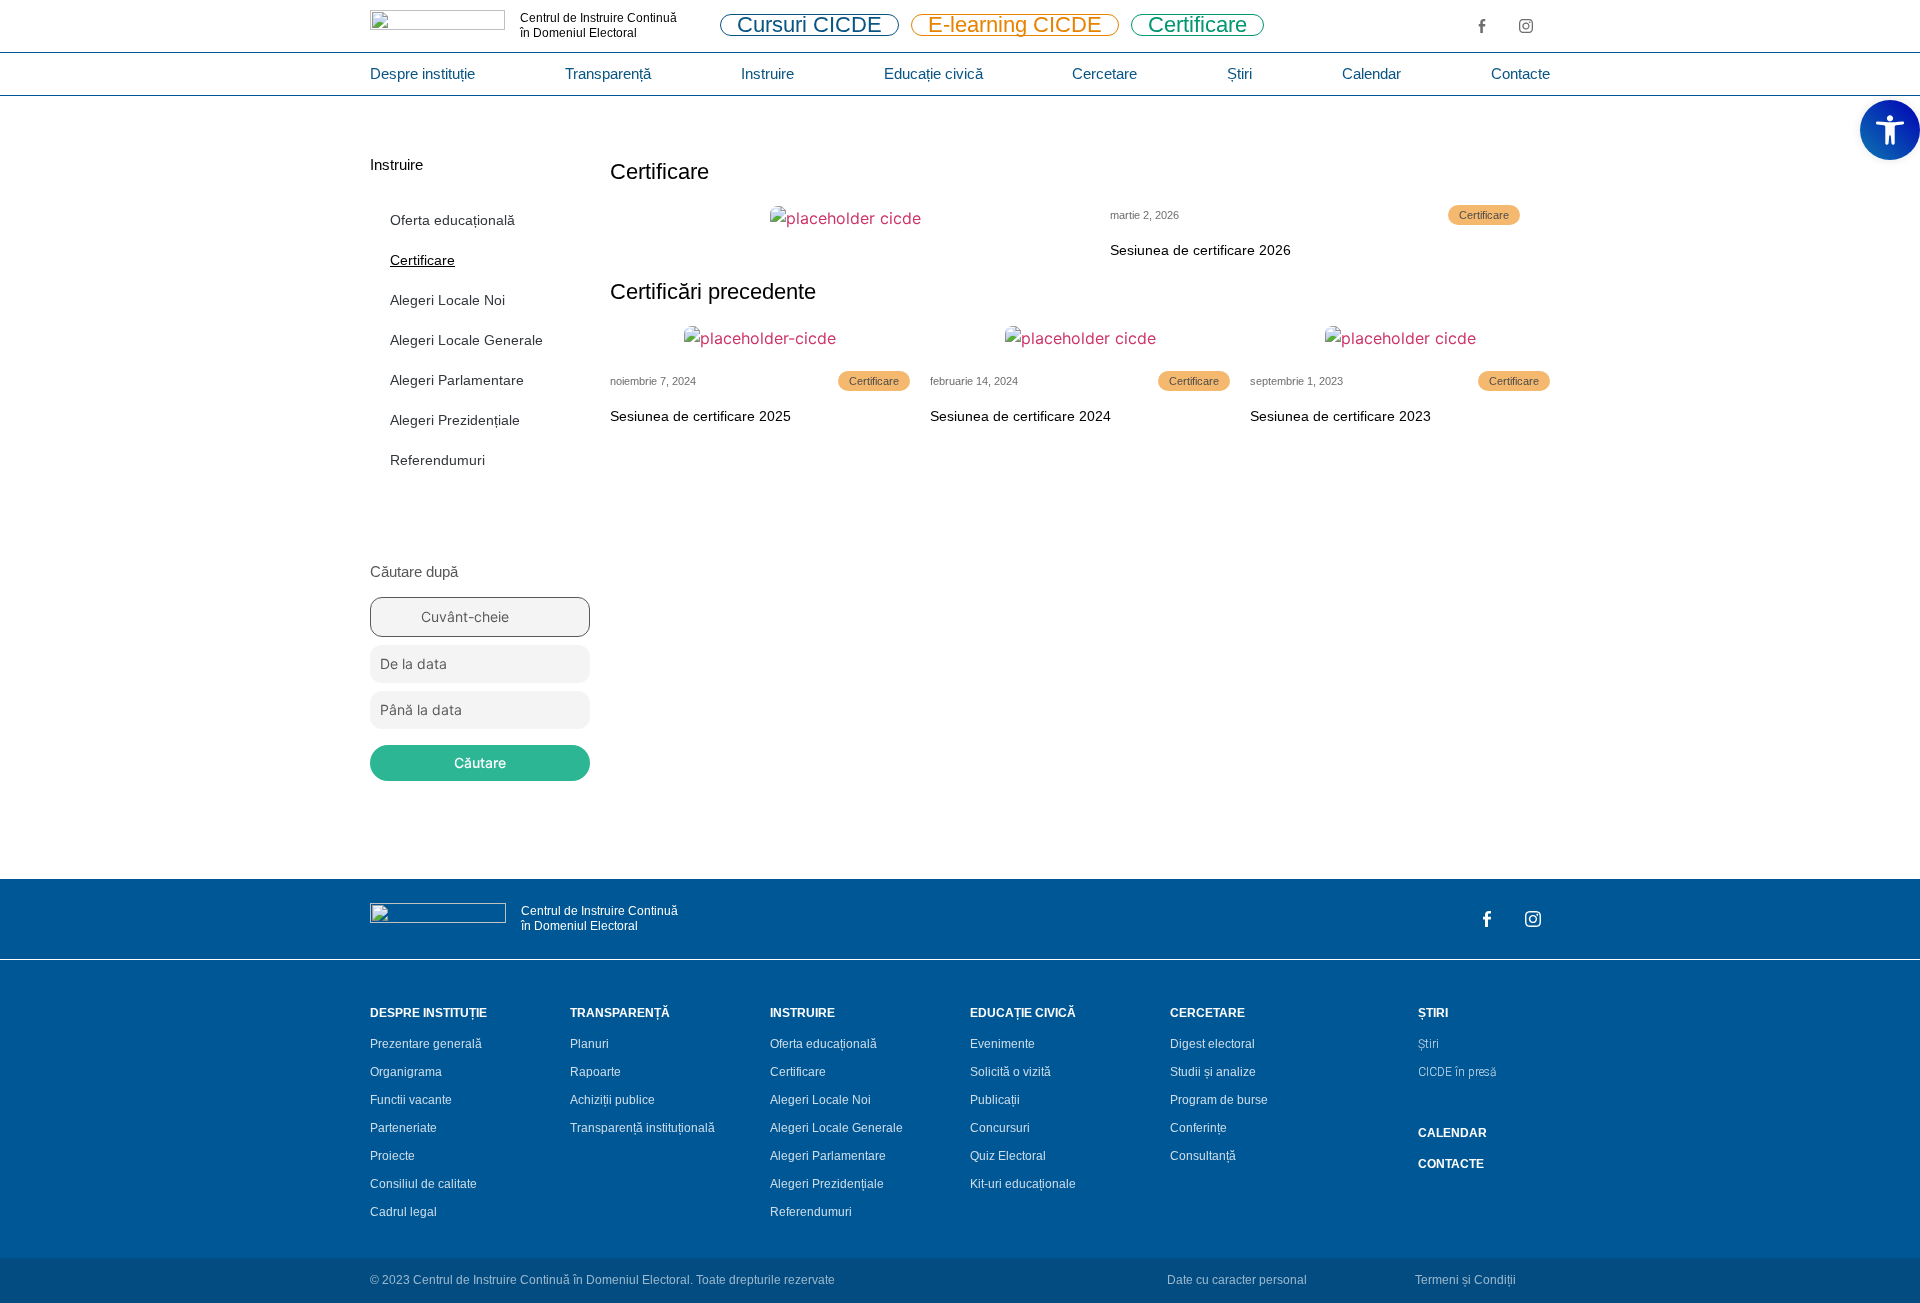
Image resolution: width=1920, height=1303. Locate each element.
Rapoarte (595, 1072)
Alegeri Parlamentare (457, 380)
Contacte (1520, 73)
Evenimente (1002, 1044)
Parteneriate (403, 1128)
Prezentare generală (426, 1044)
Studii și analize (1213, 1072)
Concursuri (1000, 1128)
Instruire (767, 73)
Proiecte (392, 1156)
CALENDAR (1452, 1133)
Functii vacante (411, 1100)
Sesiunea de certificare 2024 (1020, 416)
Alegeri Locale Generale (466, 340)
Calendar (1371, 73)
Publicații (995, 1100)
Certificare (422, 260)
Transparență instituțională (642, 1128)
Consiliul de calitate (423, 1184)
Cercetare (1104, 73)
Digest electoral (1212, 1044)
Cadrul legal (403, 1212)
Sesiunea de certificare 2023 (1340, 416)
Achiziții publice (612, 1100)
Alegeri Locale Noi (447, 300)
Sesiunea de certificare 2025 (700, 416)
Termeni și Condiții (1465, 1280)
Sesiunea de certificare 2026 (1200, 250)
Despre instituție (422, 73)
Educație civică (933, 73)
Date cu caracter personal (1237, 1280)
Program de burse (1219, 1100)
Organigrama (406, 1072)
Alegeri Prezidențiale (455, 420)
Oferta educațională (452, 220)
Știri (1239, 73)
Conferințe (1198, 1128)
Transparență (608, 73)
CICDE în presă (1457, 1072)
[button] (1890, 130)
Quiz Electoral (1008, 1156)
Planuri (589, 1044)
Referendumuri (437, 460)
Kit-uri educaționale (1023, 1184)
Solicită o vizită (1010, 1072)
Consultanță (1203, 1156)
